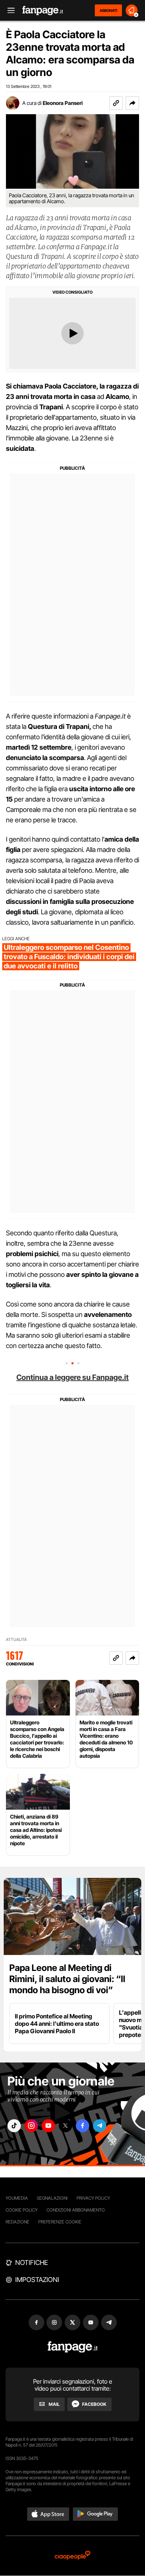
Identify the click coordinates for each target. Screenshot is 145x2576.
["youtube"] (48, 2126)
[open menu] (9, 11)
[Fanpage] (73, 2347)
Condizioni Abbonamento (76, 2210)
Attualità (16, 1640)
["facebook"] (83, 2126)
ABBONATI (108, 10)
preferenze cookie (60, 2222)
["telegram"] (100, 2126)
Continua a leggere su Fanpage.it (72, 1377)
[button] (132, 103)
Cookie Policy (22, 2210)
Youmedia (17, 2198)
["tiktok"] (14, 2126)
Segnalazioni (52, 2198)
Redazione (17, 2222)
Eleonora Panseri (63, 103)
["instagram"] (31, 2126)
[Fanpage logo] (43, 11)
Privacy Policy (93, 2198)
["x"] (65, 2126)
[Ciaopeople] (72, 2556)
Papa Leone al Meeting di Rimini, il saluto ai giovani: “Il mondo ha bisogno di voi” (67, 1979)
